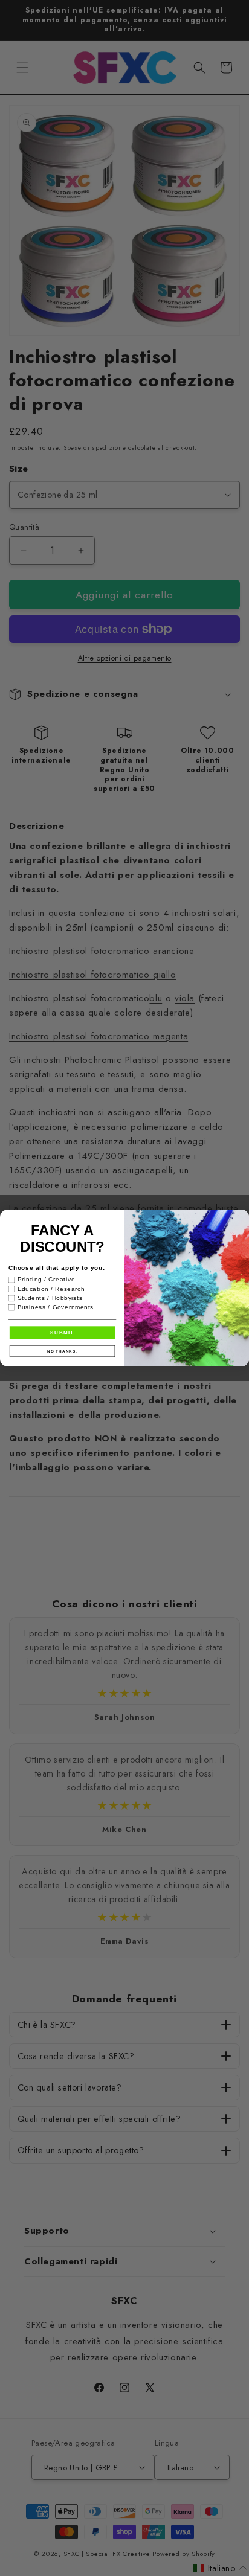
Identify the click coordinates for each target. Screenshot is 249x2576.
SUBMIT (62, 1332)
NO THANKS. (62, 1351)
